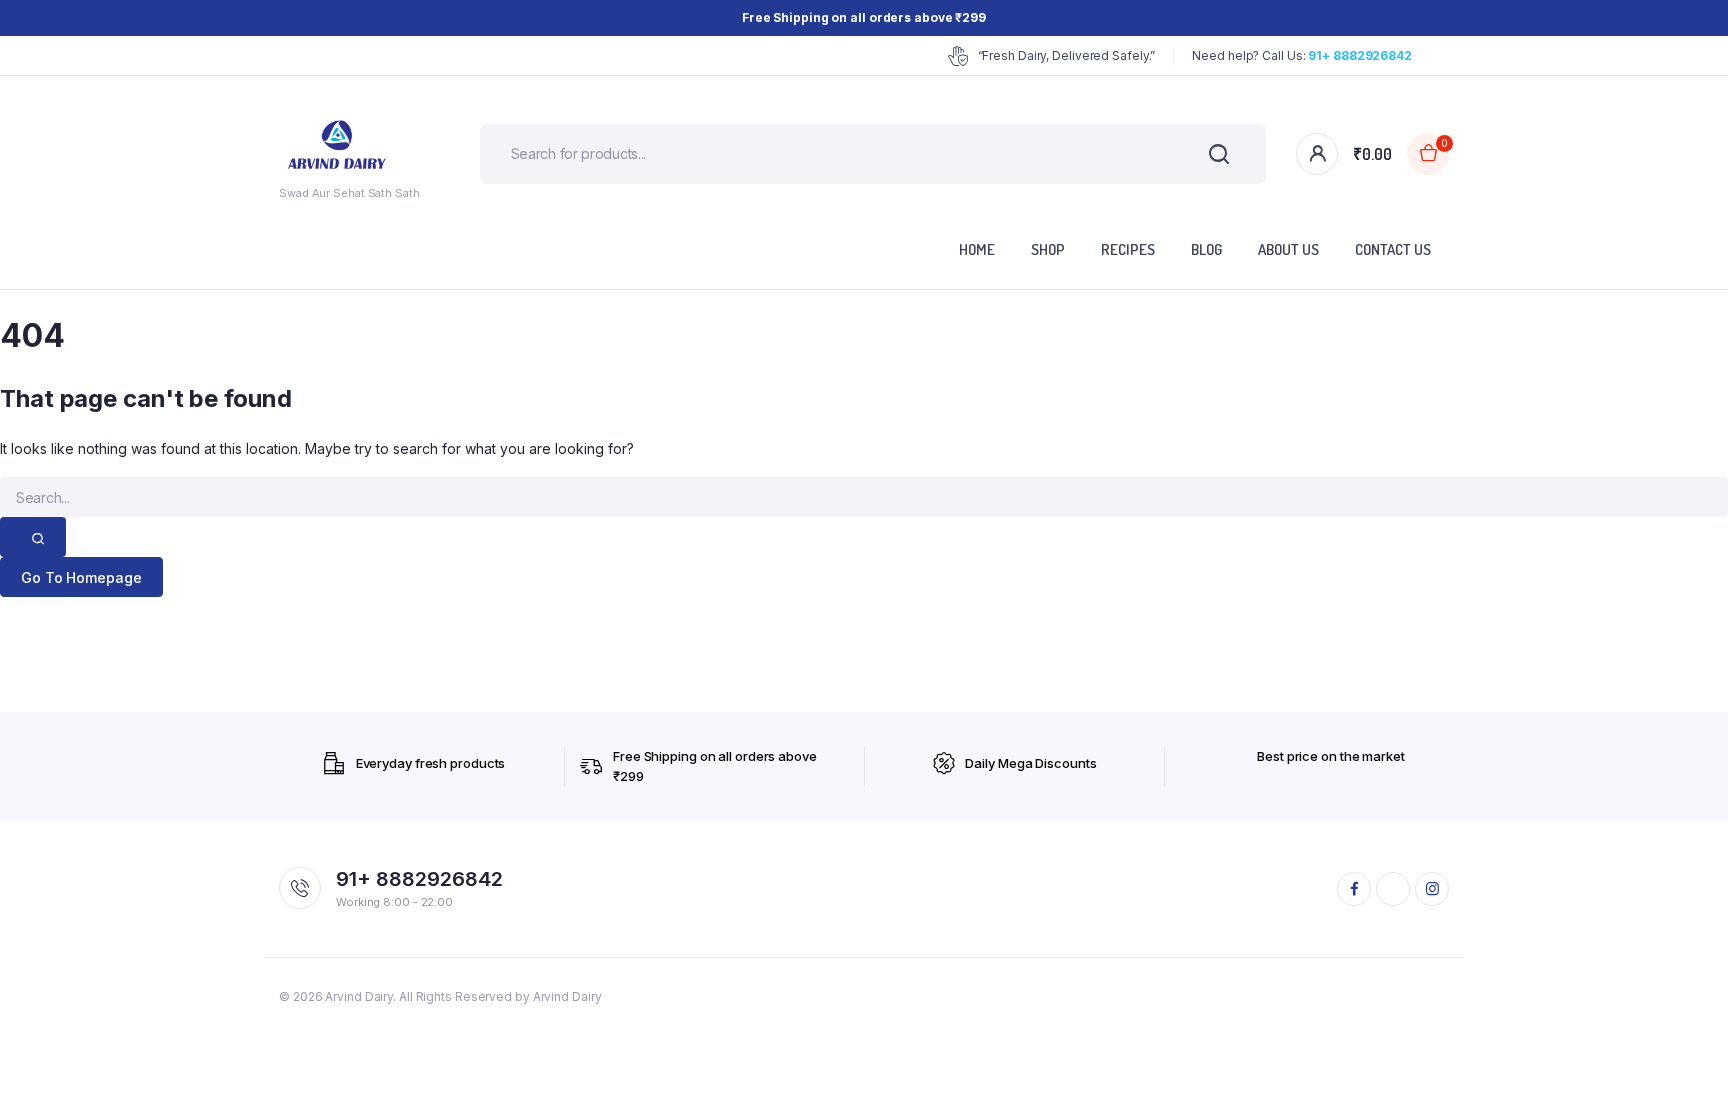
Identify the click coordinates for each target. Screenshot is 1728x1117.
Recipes (1128, 249)
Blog (1206, 249)
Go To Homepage (81, 577)
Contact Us (1393, 249)
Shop (1048, 249)
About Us (1288, 249)
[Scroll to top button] (1683, 1072)
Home (977, 249)
